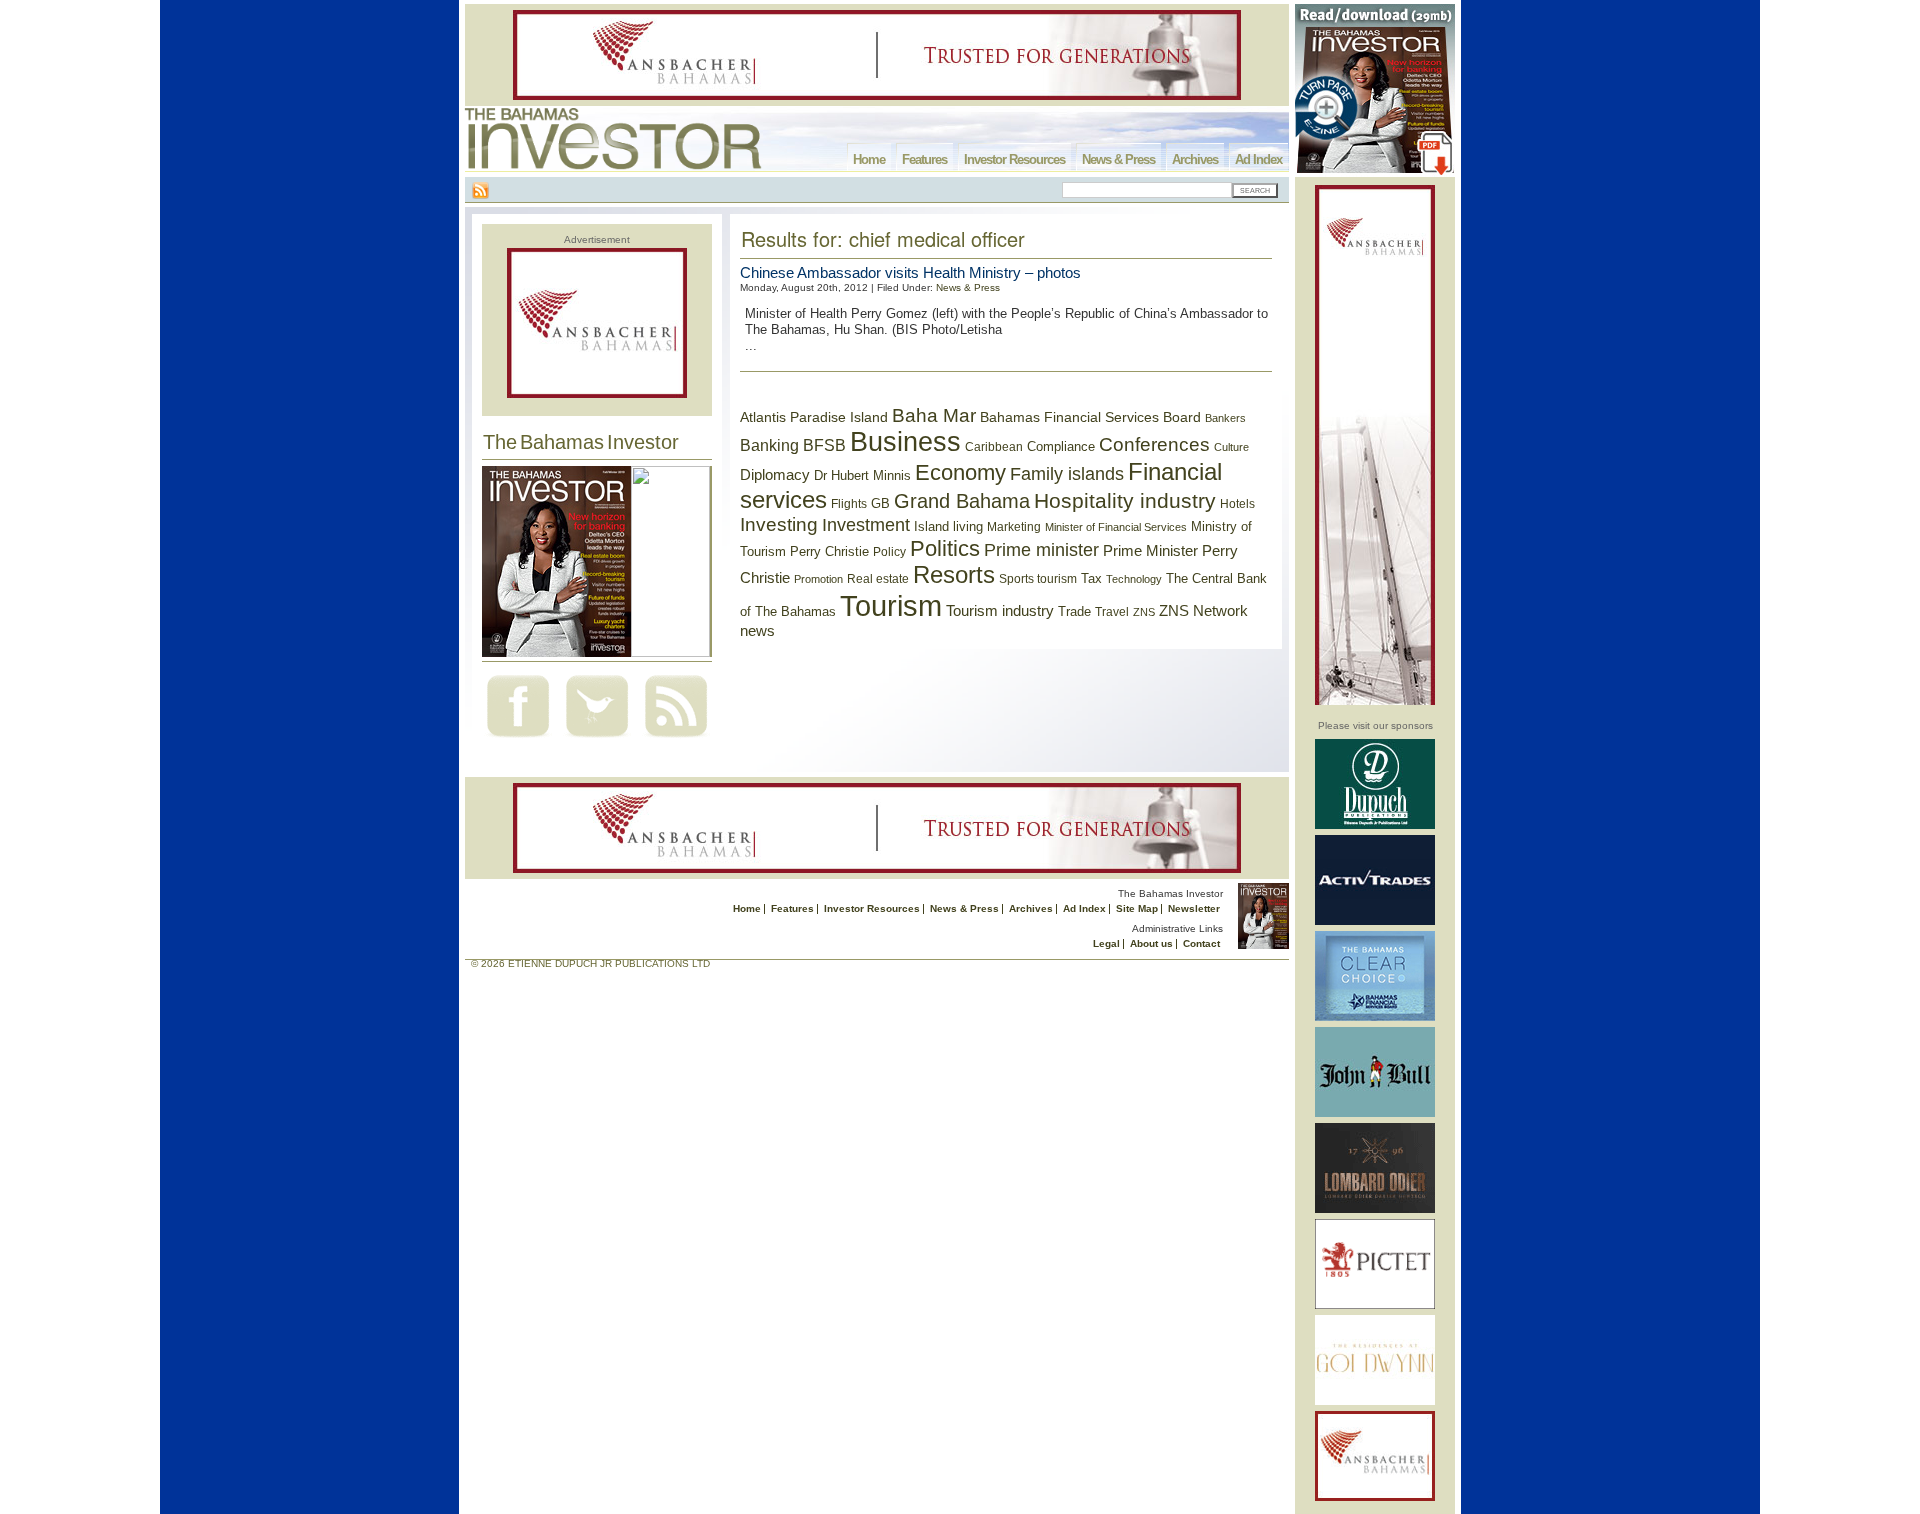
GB (880, 503)
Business (905, 442)
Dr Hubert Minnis (862, 475)
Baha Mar (934, 415)
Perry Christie (829, 551)
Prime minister (1041, 549)
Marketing (1014, 527)
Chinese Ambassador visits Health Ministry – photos (910, 272)
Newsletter (1194, 908)
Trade (1074, 611)
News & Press (1118, 159)
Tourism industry (1000, 611)
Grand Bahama (962, 501)
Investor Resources (1014, 159)
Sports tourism (1038, 579)
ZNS (1144, 612)
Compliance (1061, 446)
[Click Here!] (1375, 825)
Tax (1091, 578)
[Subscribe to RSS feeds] (676, 739)
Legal (1106, 943)
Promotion (818, 579)
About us (1151, 943)
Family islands (1067, 474)
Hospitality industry (1125, 500)
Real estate (878, 579)
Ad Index (1258, 159)
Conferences (1154, 444)
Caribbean (994, 447)
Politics (945, 548)
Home (869, 159)
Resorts (954, 575)
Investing (779, 524)
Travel (1112, 612)
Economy (960, 472)
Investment (866, 525)
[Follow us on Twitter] (597, 739)
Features (924, 159)
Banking (769, 445)
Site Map (1137, 908)
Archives (1195, 159)
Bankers (1225, 418)
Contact (1201, 943)
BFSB (824, 445)
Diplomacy (775, 475)
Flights (849, 504)
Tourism (891, 605)
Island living (948, 526)
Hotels (1237, 503)
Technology (1134, 579)
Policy (889, 552)
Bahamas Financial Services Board (1090, 417)
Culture (1231, 447)
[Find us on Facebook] (518, 739)
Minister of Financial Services (1116, 527)
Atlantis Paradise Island (814, 417)
